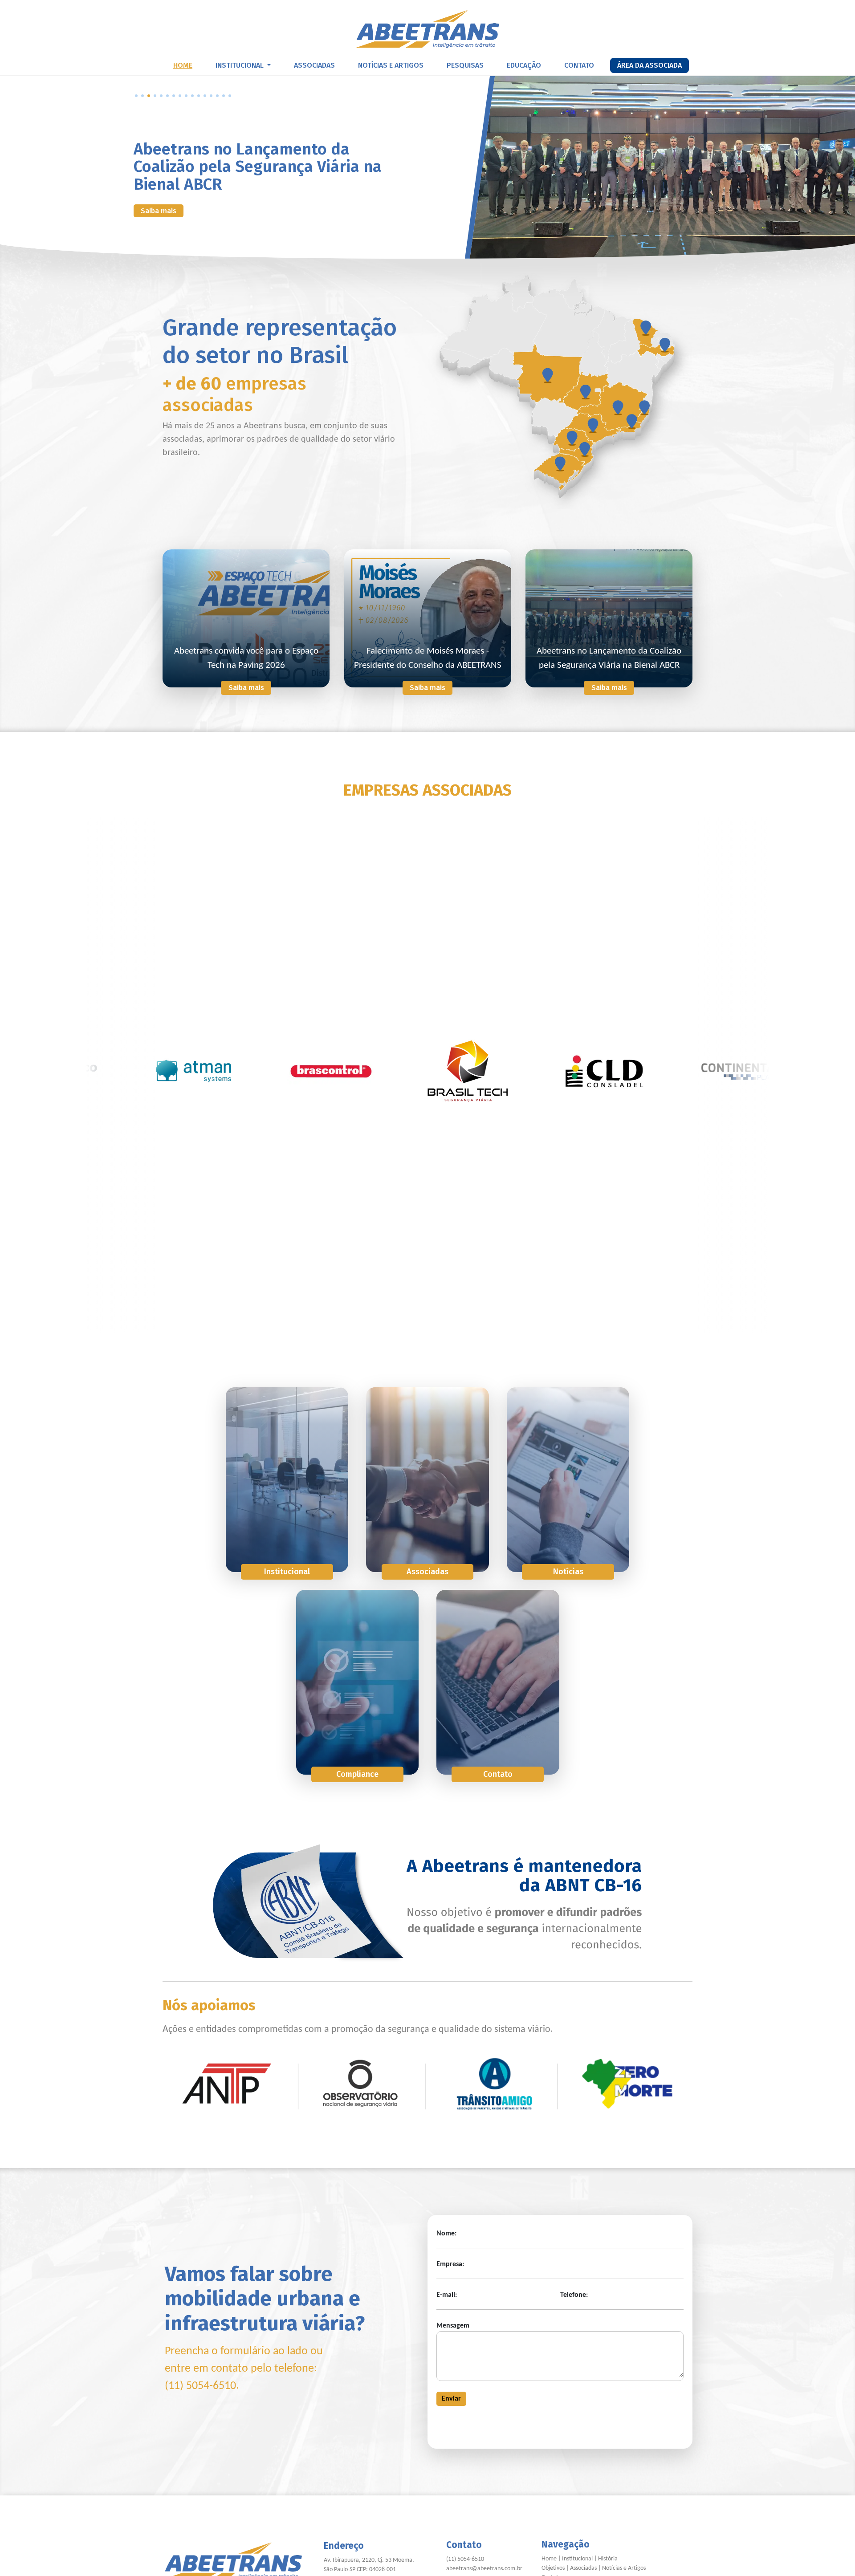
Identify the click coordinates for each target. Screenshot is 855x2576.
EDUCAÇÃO (524, 65)
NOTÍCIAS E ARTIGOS (391, 65)
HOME (183, 65)
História (608, 2559)
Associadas (583, 2568)
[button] (136, 96)
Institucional (577, 2559)
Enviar (451, 2399)
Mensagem (453, 2326)
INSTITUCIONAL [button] (240, 65)
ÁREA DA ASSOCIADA (649, 65)
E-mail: (447, 2295)
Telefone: (574, 2295)
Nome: (446, 2234)
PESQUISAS (465, 65)
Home (549, 2559)
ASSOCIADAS (314, 65)
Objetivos (553, 2568)
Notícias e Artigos (624, 2568)
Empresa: (450, 2264)
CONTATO (579, 65)
